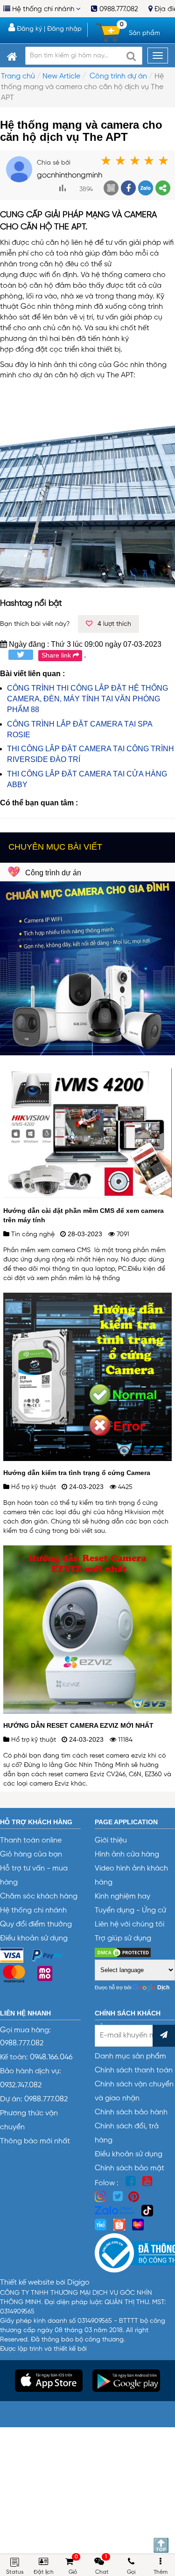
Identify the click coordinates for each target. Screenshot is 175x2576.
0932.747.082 (21, 2085)
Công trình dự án (118, 76)
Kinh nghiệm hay (122, 1897)
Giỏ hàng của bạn (31, 1855)
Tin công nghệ (32, 1234)
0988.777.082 (118, 9)
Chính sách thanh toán (134, 2070)
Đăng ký (28, 29)
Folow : (108, 2183)
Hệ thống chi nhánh (43, 9)
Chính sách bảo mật (129, 2168)
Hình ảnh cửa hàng (127, 1855)
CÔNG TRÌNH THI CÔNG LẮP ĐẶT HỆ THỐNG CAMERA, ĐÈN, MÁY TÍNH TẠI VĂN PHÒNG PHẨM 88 (87, 699)
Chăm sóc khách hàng (39, 1897)
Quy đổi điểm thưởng (36, 1925)
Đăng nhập (64, 29)
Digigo (78, 2283)
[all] (131, 56)
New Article (61, 76)
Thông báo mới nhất (35, 2141)
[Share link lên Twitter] (17, 655)
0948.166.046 (51, 2057)
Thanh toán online (31, 1841)
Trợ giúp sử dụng (123, 1939)
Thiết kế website (28, 2283)
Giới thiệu (111, 1841)
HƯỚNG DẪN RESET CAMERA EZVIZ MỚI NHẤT (78, 1725)
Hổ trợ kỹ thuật (33, 1487)
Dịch (163, 1987)
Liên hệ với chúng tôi (129, 1925)
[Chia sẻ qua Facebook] (128, 188)
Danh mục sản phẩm (130, 2057)
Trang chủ (18, 76)
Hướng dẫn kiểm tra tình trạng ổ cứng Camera (77, 1473)
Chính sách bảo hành (131, 2112)
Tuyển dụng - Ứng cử (130, 1911)
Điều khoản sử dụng (34, 1939)
